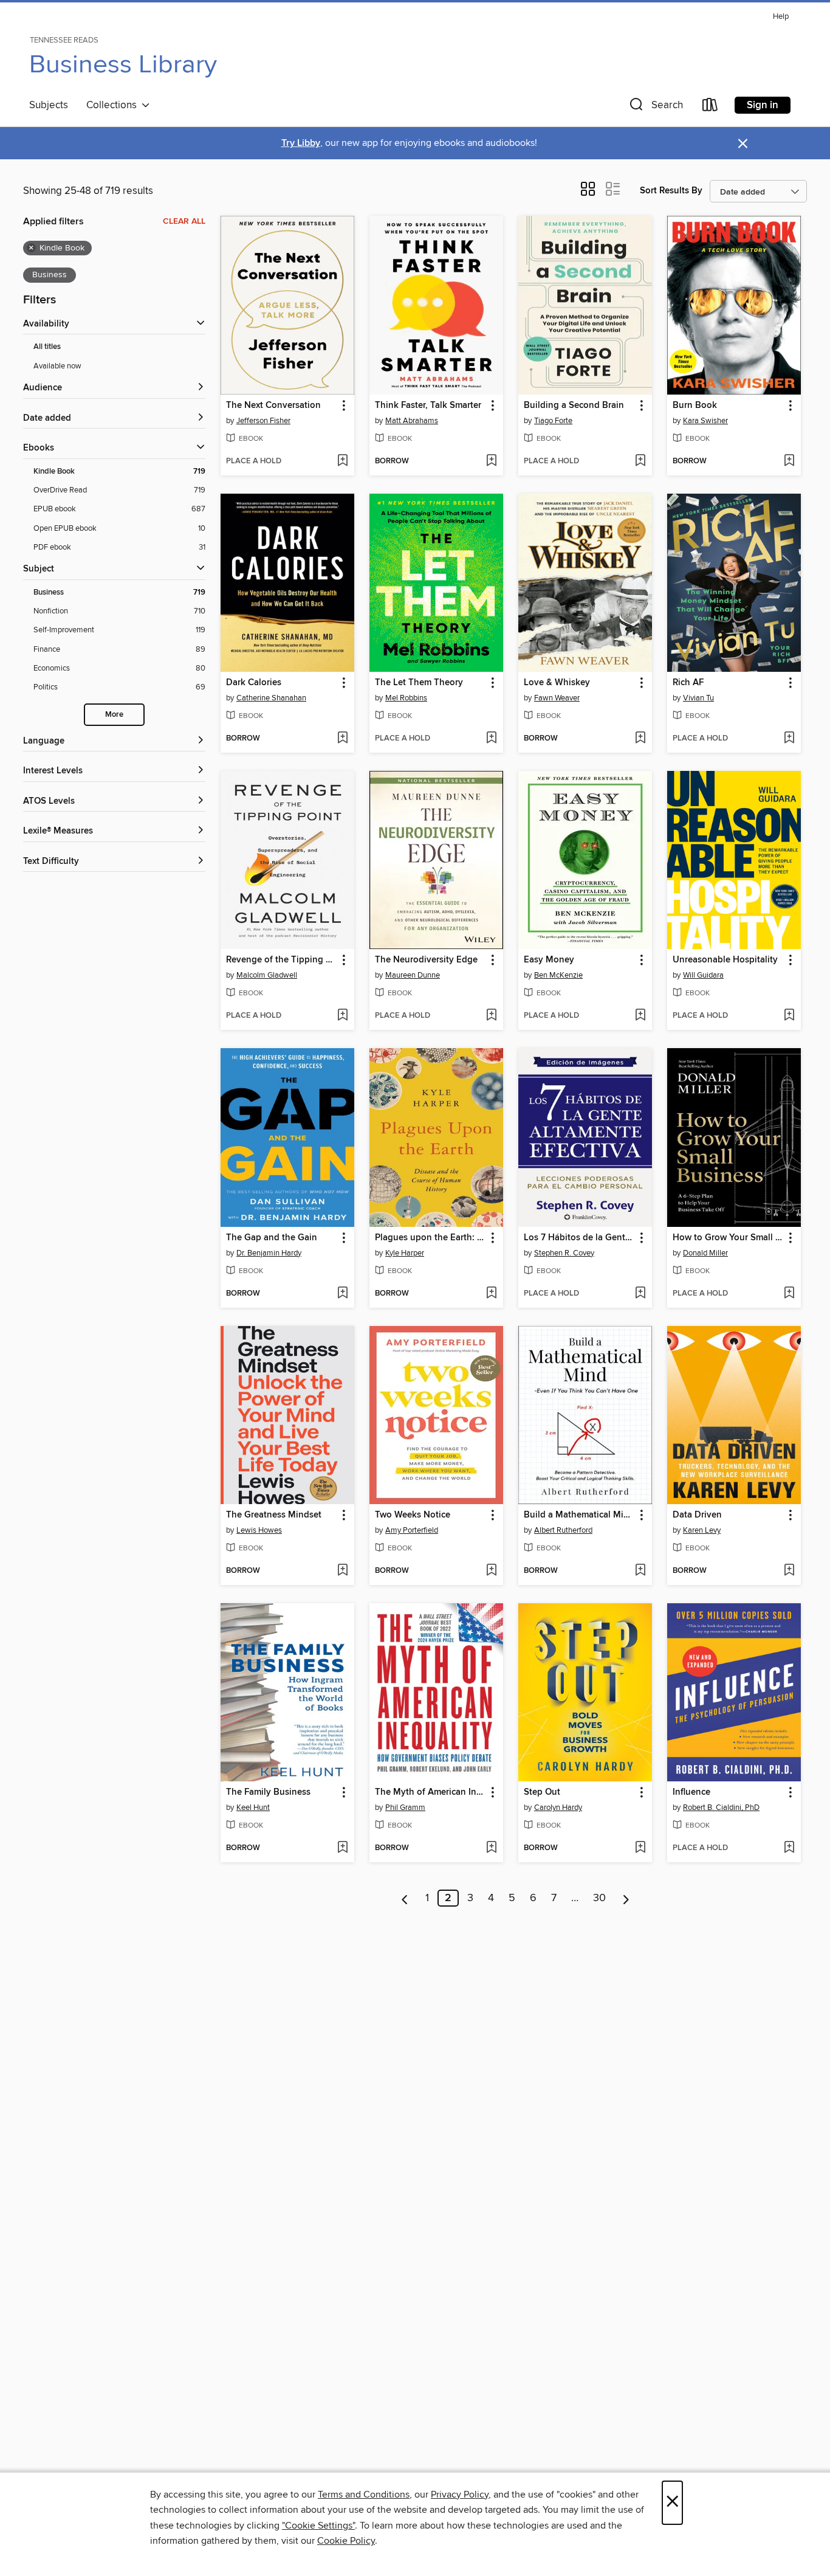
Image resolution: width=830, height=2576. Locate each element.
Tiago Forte (553, 421)
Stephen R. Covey (564, 1253)
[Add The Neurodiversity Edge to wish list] (491, 1016)
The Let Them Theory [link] (419, 683)
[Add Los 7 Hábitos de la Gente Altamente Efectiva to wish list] (640, 1294)
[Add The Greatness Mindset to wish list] (342, 1571)
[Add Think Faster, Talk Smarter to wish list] (491, 461)
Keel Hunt (253, 1808)
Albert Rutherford (563, 1530)
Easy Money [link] (549, 960)
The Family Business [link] (268, 1792)
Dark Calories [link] (254, 683)
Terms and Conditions (364, 2495)
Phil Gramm (405, 1808)
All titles (47, 347)
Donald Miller (705, 1253)
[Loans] (710, 107)
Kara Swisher (705, 421)
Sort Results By (671, 191)
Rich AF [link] (688, 683)
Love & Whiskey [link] (557, 683)
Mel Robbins (406, 698)
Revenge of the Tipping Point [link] (282, 960)
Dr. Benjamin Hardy (269, 1253)
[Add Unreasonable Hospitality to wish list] (789, 1016)
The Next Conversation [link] (273, 406)
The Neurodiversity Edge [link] (426, 960)
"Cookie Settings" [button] (318, 2526)
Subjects (49, 105)
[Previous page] (405, 1898)
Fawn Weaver (557, 698)
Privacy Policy (460, 2495)
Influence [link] (691, 1792)
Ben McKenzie (558, 975)
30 (599, 1898)
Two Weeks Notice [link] (413, 1515)
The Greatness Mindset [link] (274, 1515)
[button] (655, 107)
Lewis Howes (259, 1530)
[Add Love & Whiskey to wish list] (640, 739)
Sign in (763, 105)
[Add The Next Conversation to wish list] (342, 461)
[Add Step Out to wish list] (640, 1848)
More (114, 715)
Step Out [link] (542, 1792)
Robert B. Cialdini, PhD (721, 1808)
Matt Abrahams (412, 421)
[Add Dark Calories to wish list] (342, 739)
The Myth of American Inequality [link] (430, 1792)
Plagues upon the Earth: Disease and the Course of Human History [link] (430, 1238)
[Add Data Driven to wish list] (789, 1571)
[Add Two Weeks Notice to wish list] (491, 1571)
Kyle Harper (405, 1253)
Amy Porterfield (412, 1530)
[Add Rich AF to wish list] (789, 739)
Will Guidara (703, 975)
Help (781, 17)
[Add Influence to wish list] (789, 1848)
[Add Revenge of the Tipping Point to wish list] (342, 1016)
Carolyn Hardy (558, 1808)
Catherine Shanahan (271, 698)
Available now (57, 366)
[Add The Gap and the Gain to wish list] (342, 1294)
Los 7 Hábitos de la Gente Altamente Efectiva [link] (579, 1238)
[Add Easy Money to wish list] (640, 1016)
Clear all (184, 221)
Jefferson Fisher (263, 421)
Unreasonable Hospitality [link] (725, 960)
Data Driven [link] (697, 1515)
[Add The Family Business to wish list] (342, 1848)
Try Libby (301, 143)
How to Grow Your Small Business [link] (728, 1238)
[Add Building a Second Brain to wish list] (640, 461)
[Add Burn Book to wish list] (789, 461)
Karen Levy (702, 1530)
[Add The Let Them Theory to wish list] (491, 739)
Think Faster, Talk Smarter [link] (428, 406)
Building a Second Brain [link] (574, 406)
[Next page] (626, 1898)
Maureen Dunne (413, 975)
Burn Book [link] (695, 406)
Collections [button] (114, 105)
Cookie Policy (346, 2541)
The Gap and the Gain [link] (272, 1238)
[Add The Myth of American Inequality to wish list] (491, 1848)
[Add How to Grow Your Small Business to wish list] (789, 1294)
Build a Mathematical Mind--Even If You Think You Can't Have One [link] (579, 1515)
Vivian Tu (698, 698)
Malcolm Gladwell (267, 975)
